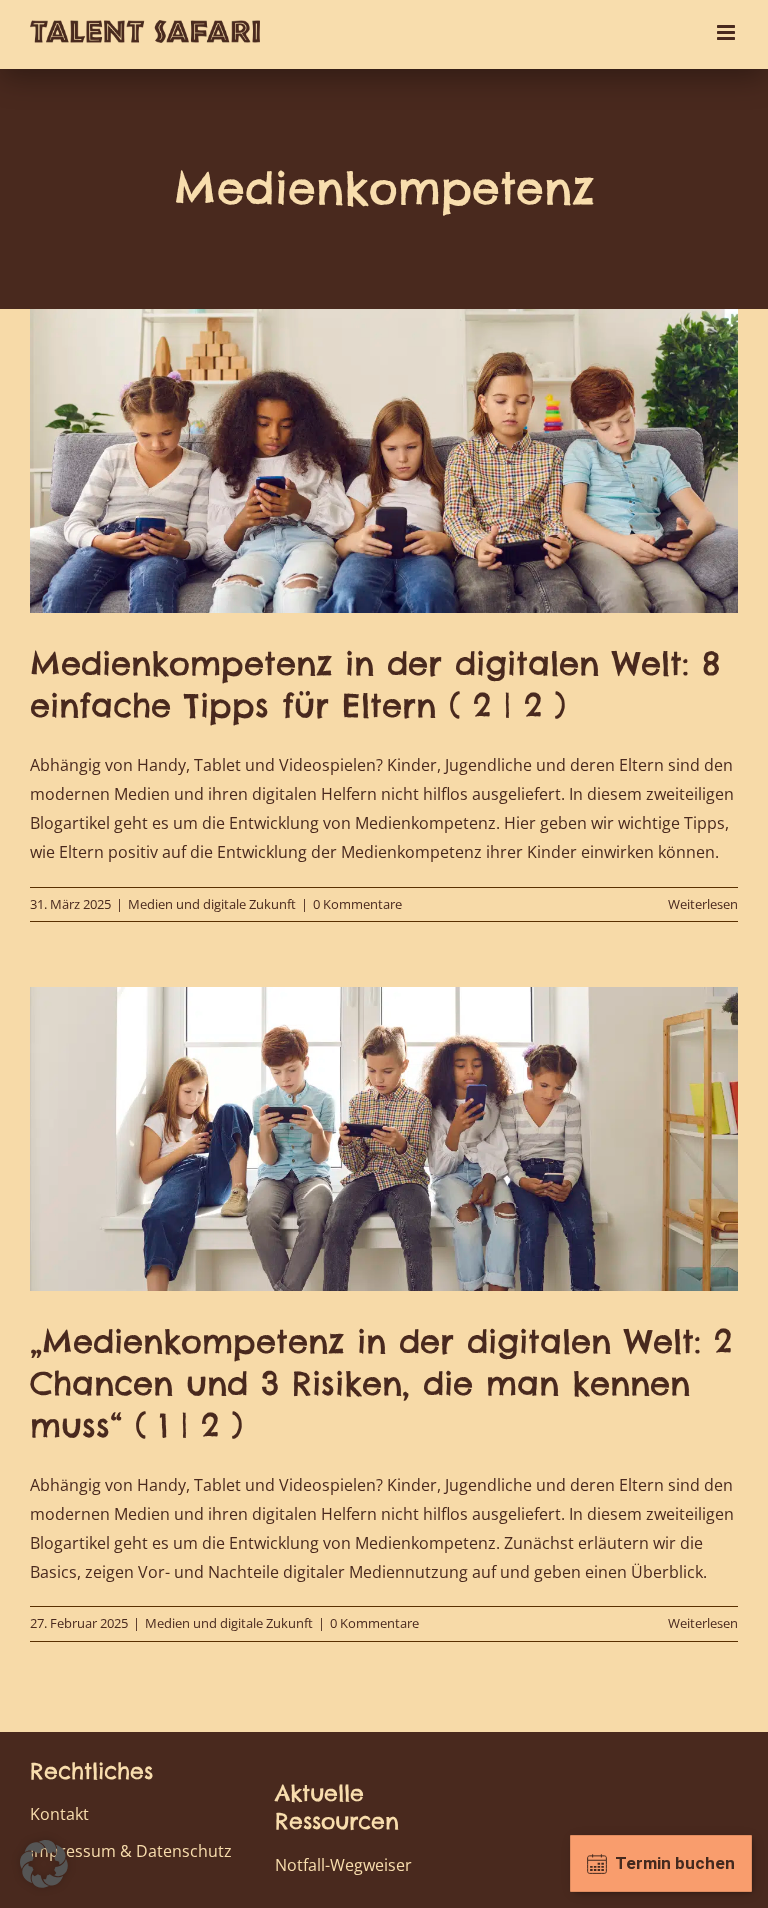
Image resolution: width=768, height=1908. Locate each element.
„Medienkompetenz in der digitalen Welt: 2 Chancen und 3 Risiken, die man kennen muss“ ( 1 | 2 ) (381, 1383)
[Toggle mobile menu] (727, 32)
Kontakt (59, 1814)
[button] (44, 1864)
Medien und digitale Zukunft (212, 904)
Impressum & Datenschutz (131, 1851)
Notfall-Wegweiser (343, 1865)
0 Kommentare (357, 904)
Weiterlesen (703, 904)
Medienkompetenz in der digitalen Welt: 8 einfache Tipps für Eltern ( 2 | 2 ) (375, 684)
